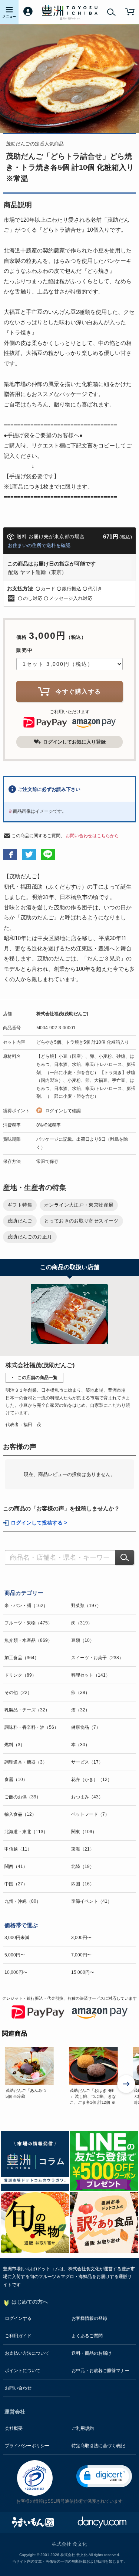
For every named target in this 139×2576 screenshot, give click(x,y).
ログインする (18, 2318)
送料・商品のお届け (92, 2353)
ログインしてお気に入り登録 (74, 742)
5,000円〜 (15, 1955)
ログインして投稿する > (39, 1523)
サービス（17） (87, 1762)
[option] (32, 2076)
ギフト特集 (20, 1205)
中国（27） (16, 1884)
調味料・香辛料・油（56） (32, 1727)
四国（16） (83, 1884)
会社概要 (14, 2428)
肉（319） (82, 1623)
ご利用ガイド (18, 2336)
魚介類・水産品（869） (28, 1640)
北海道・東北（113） (26, 1832)
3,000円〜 (81, 1938)
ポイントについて (23, 2371)
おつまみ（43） (87, 1797)
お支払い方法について (27, 2353)
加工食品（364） (22, 1658)
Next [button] (127, 2085)
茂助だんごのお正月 (30, 1237)
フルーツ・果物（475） (28, 1623)
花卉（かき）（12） (92, 1780)
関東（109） (84, 1832)
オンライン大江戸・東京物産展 (79, 1205)
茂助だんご (20, 1221)
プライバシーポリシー (27, 2446)
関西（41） (16, 1866)
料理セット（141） (91, 1675)
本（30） (80, 1745)
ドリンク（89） (20, 1675)
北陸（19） (83, 1866)
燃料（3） (15, 1745)
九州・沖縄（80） (23, 1901)
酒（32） (80, 1710)
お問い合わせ (18, 2388)
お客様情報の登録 (89, 2318)
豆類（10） (83, 1640)
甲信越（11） (18, 1849)
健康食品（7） (86, 1727)
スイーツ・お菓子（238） (97, 1658)
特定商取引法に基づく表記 (98, 2446)
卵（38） (80, 1693)
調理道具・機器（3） (26, 1762)
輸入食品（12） (20, 1814)
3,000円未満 (17, 1938)
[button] (104, 2476)
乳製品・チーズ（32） (27, 1710)
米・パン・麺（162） (26, 1606)
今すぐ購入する (78, 692)
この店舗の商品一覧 (37, 1378)
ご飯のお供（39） (23, 1797)
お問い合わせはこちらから (92, 836)
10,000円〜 (16, 1972)
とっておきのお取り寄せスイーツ (81, 1221)
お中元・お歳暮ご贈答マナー (100, 2371)
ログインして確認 (63, 1111)
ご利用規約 (83, 2428)
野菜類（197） (86, 1606)
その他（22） (18, 1693)
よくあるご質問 (87, 2336)
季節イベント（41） (92, 1901)
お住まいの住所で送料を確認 (39, 545)
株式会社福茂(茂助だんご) (62, 1014)
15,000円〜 (83, 1972)
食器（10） (16, 1780)
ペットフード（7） (90, 1814)
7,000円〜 (81, 1955)
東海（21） (83, 1849)
